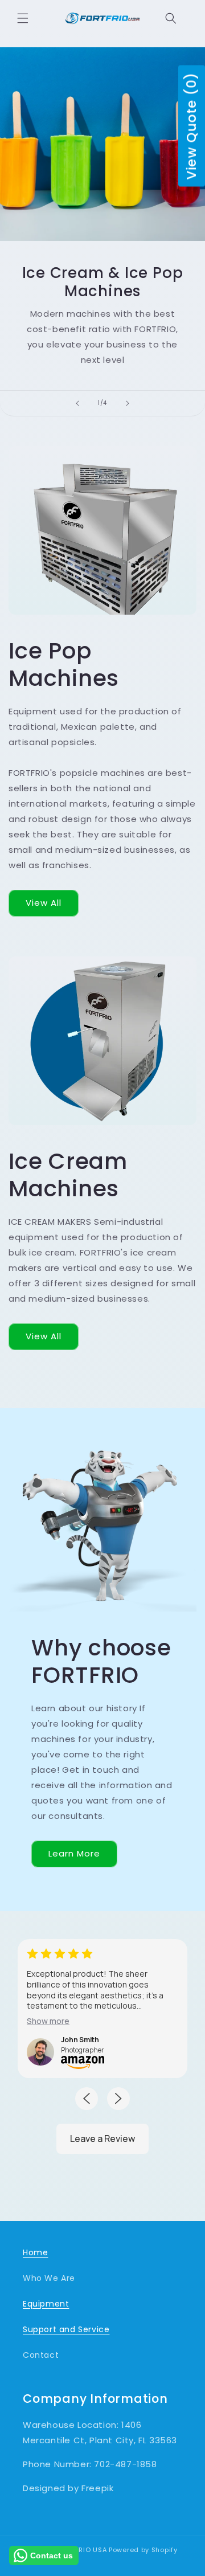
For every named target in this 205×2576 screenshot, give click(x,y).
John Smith (80, 2040)
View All (44, 903)
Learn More (74, 1853)
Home (35, 2252)
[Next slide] (128, 403)
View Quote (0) (191, 126)
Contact (41, 2355)
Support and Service (66, 2329)
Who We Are (49, 2278)
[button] (23, 18)
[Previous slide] (77, 403)
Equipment (46, 2304)
